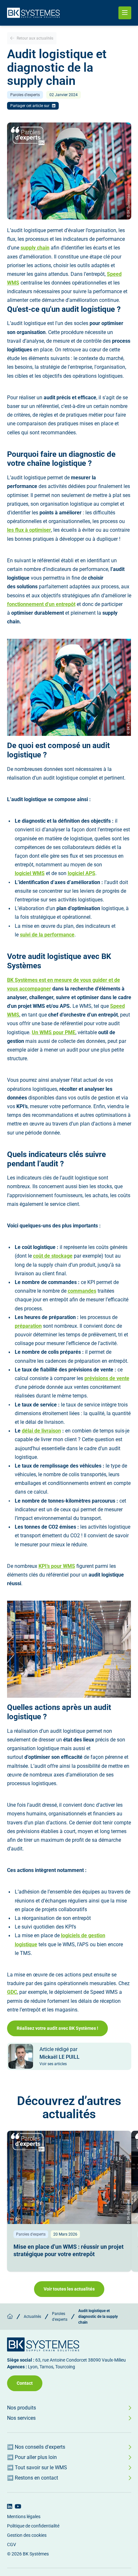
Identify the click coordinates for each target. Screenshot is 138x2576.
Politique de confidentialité (33, 2526)
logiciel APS (82, 873)
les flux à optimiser (29, 530)
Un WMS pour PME (54, 1032)
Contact (25, 2383)
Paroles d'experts (60, 2317)
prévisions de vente (107, 1378)
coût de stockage (53, 1256)
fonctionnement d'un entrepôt (41, 604)
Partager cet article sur (30, 106)
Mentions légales (24, 2517)
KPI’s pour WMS (57, 1566)
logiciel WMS (30, 873)
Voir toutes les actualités (69, 2289)
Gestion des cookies (27, 2535)
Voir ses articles (53, 2064)
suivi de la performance (47, 935)
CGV (12, 2544)
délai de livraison (41, 1431)
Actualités (32, 2317)
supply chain (35, 248)
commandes (82, 1291)
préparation (28, 1326)
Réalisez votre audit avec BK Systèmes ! (57, 2028)
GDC (12, 1992)
